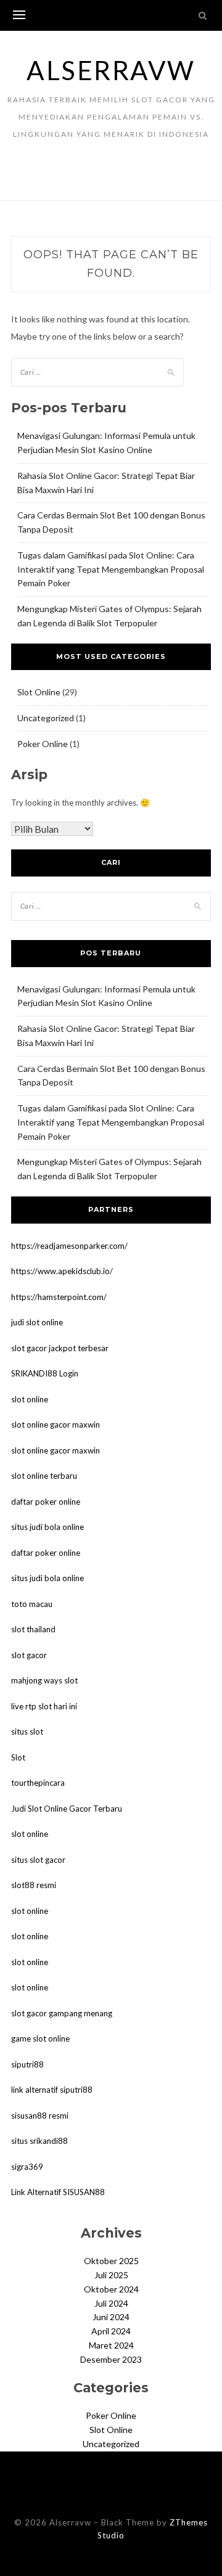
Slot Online (39, 692)
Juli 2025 (111, 2275)
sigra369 (27, 2167)
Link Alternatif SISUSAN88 (58, 2192)
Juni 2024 (111, 2317)
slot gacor (29, 1655)
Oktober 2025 (111, 2261)
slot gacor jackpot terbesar (60, 1348)
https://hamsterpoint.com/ (59, 1297)
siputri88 (27, 2064)
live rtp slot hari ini (44, 1706)
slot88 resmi (34, 1885)
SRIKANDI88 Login (45, 1373)
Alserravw (111, 70)
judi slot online (37, 1322)
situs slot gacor (38, 1860)
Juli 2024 (111, 2303)
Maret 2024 (111, 2345)
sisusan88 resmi (40, 2116)
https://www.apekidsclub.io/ (62, 1271)
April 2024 (111, 2331)
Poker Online (43, 744)
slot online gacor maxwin (55, 1425)
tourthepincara (38, 1783)
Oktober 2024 (111, 2289)
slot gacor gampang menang (62, 2013)
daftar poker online (46, 1502)
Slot (18, 1757)
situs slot (27, 1732)
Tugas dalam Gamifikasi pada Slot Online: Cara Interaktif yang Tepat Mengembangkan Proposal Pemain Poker (111, 569)
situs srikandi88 (39, 2141)
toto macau (32, 1604)
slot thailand (33, 1629)
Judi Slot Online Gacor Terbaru (67, 1809)
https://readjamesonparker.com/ (69, 1246)
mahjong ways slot (44, 1680)
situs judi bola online (47, 1527)
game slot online (40, 2038)
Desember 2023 (111, 2359)
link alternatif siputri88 (52, 2090)
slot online (30, 1399)
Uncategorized (46, 718)
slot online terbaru (44, 1476)
